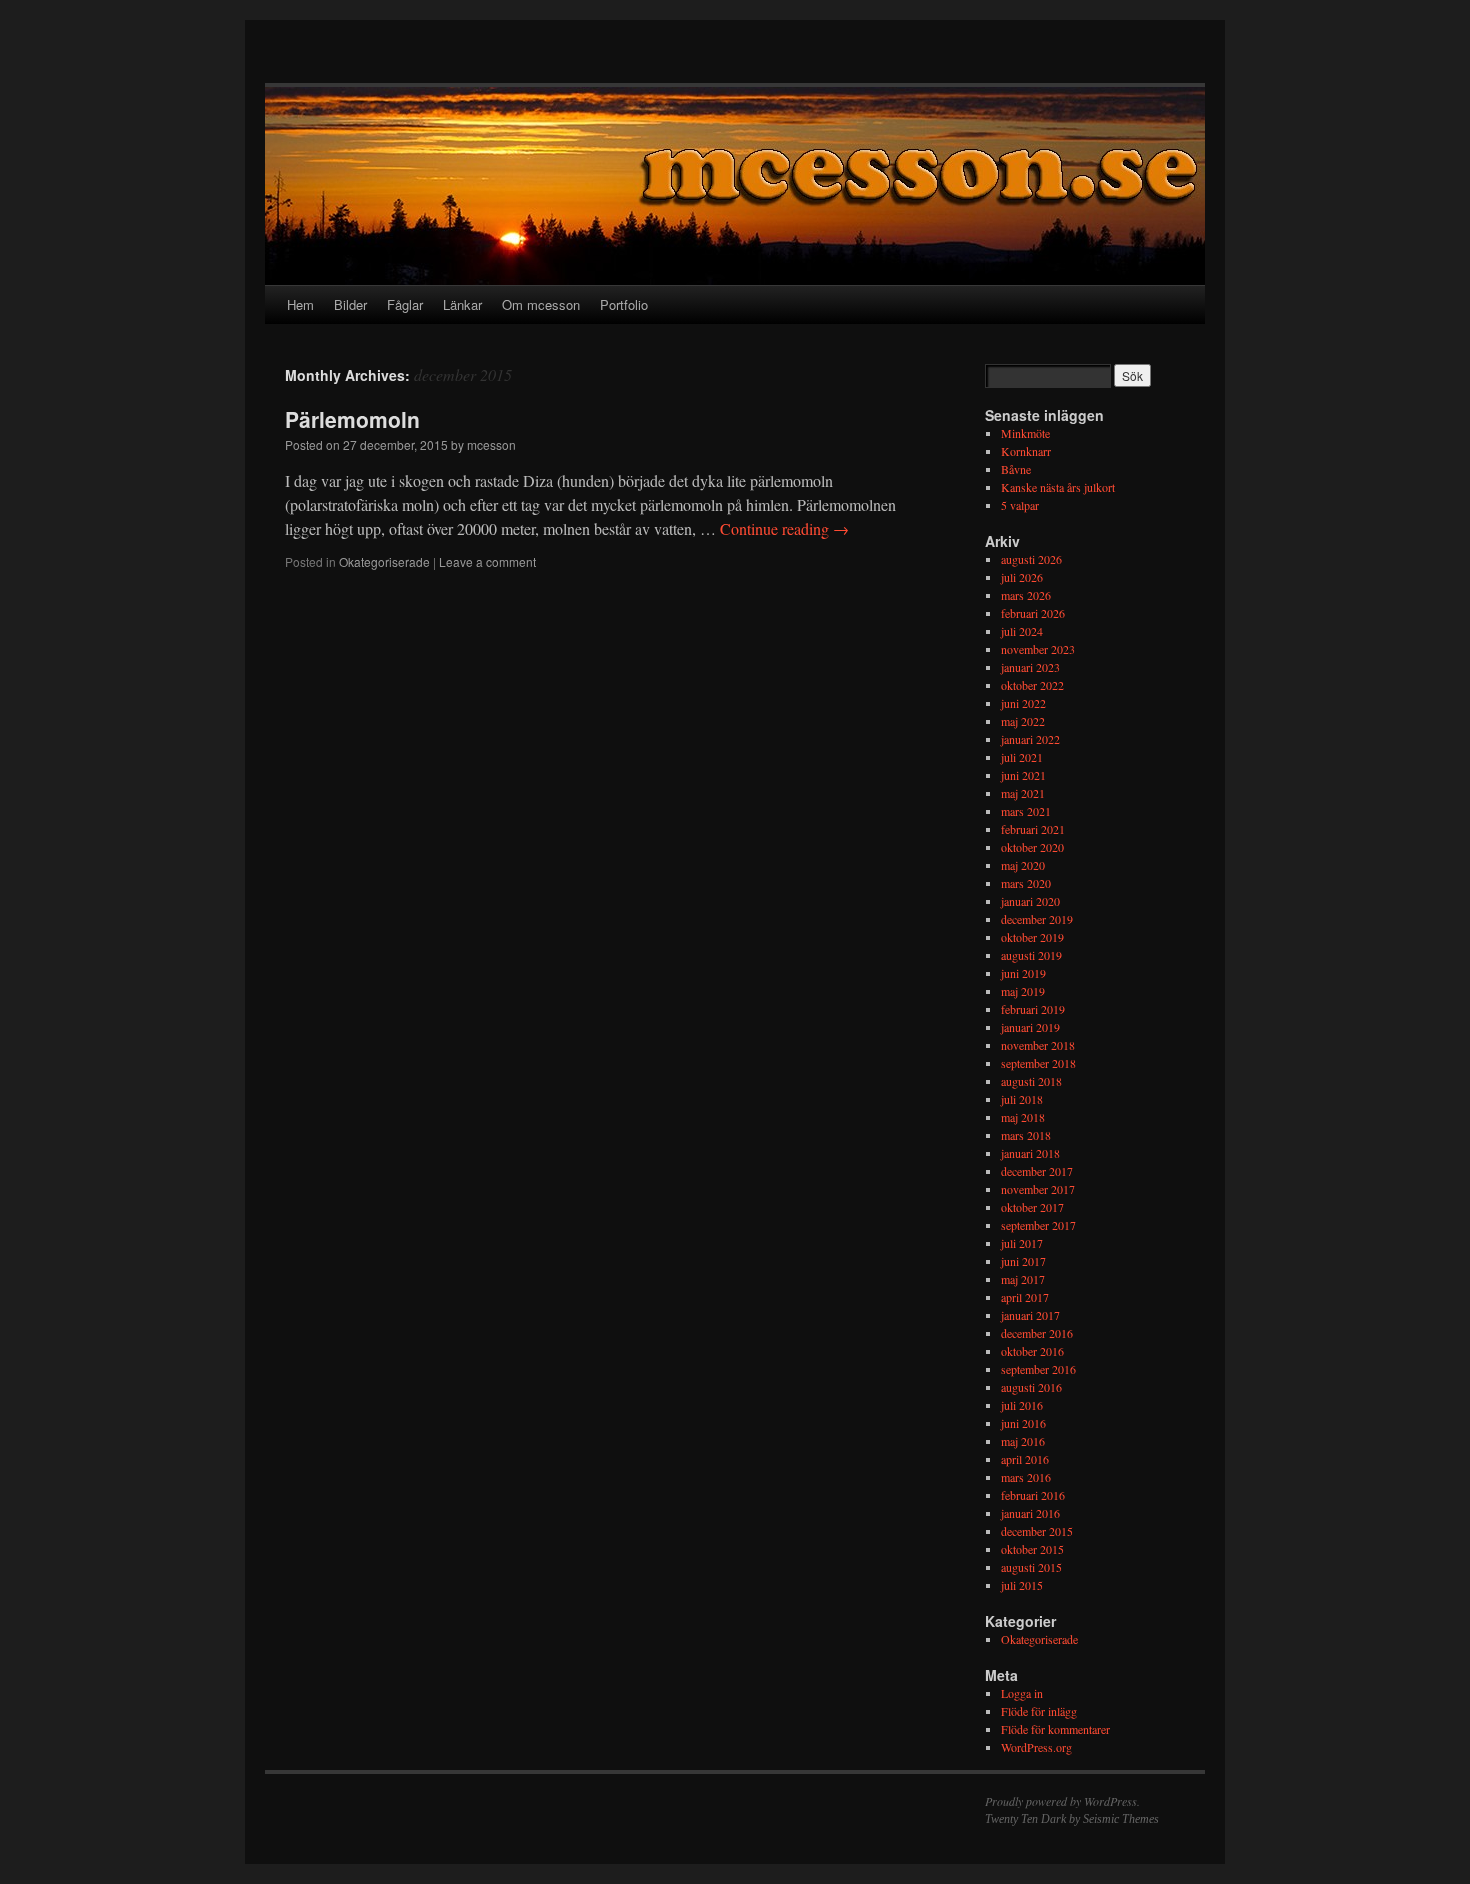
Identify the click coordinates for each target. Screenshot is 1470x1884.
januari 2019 (1030, 1027)
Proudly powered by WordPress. (1062, 1801)
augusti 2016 (1031, 1387)
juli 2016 (1022, 1405)
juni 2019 (1023, 973)
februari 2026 (1033, 613)
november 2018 (1038, 1045)
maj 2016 (1023, 1441)
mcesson (491, 444)
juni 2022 (1023, 703)
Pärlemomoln (352, 419)
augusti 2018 (1031, 1081)
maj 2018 (1023, 1117)
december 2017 (1037, 1171)
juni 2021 (1023, 775)
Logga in (1022, 1693)
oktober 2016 (1032, 1351)
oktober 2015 (1032, 1549)
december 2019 (1037, 919)
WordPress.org (1036, 1747)
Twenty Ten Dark (1025, 1819)
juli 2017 (1022, 1243)
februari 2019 (1033, 1009)
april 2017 (1025, 1297)
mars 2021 (1026, 811)
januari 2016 (1030, 1513)
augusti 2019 (1031, 955)
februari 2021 (1033, 829)
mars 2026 (1026, 595)
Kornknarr (1026, 451)
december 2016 (1037, 1333)
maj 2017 (1023, 1279)
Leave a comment (487, 561)
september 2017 (1038, 1225)
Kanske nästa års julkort (1058, 487)
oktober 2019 (1032, 937)
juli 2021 (1022, 757)
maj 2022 (1023, 721)
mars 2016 (1026, 1477)
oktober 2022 (1032, 685)
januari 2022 (1030, 739)
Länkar (462, 304)
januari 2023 (1030, 667)
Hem (300, 304)
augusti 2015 (1031, 1567)
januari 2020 (1030, 901)
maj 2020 (1023, 865)
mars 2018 (1026, 1135)
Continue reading (784, 528)
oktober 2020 (1032, 847)
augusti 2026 (1031, 559)
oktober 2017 (1032, 1207)
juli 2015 (1022, 1585)
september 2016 (1038, 1369)
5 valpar (1020, 505)
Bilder (350, 304)
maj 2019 (1023, 991)
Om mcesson (541, 304)
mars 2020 (1026, 883)
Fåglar (405, 304)
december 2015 (1037, 1531)
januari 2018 (1030, 1153)
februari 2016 (1033, 1495)
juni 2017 (1023, 1261)
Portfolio (624, 304)
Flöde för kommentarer (1055, 1729)
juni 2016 (1023, 1423)
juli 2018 (1022, 1099)
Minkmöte (1025, 433)
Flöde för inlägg (1039, 1711)
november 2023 (1038, 649)
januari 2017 (1030, 1315)
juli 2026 (1022, 577)
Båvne (1016, 469)
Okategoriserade (384, 561)
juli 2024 (1022, 631)
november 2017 (1038, 1189)
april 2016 (1025, 1459)
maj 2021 (1023, 793)
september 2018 (1038, 1063)
